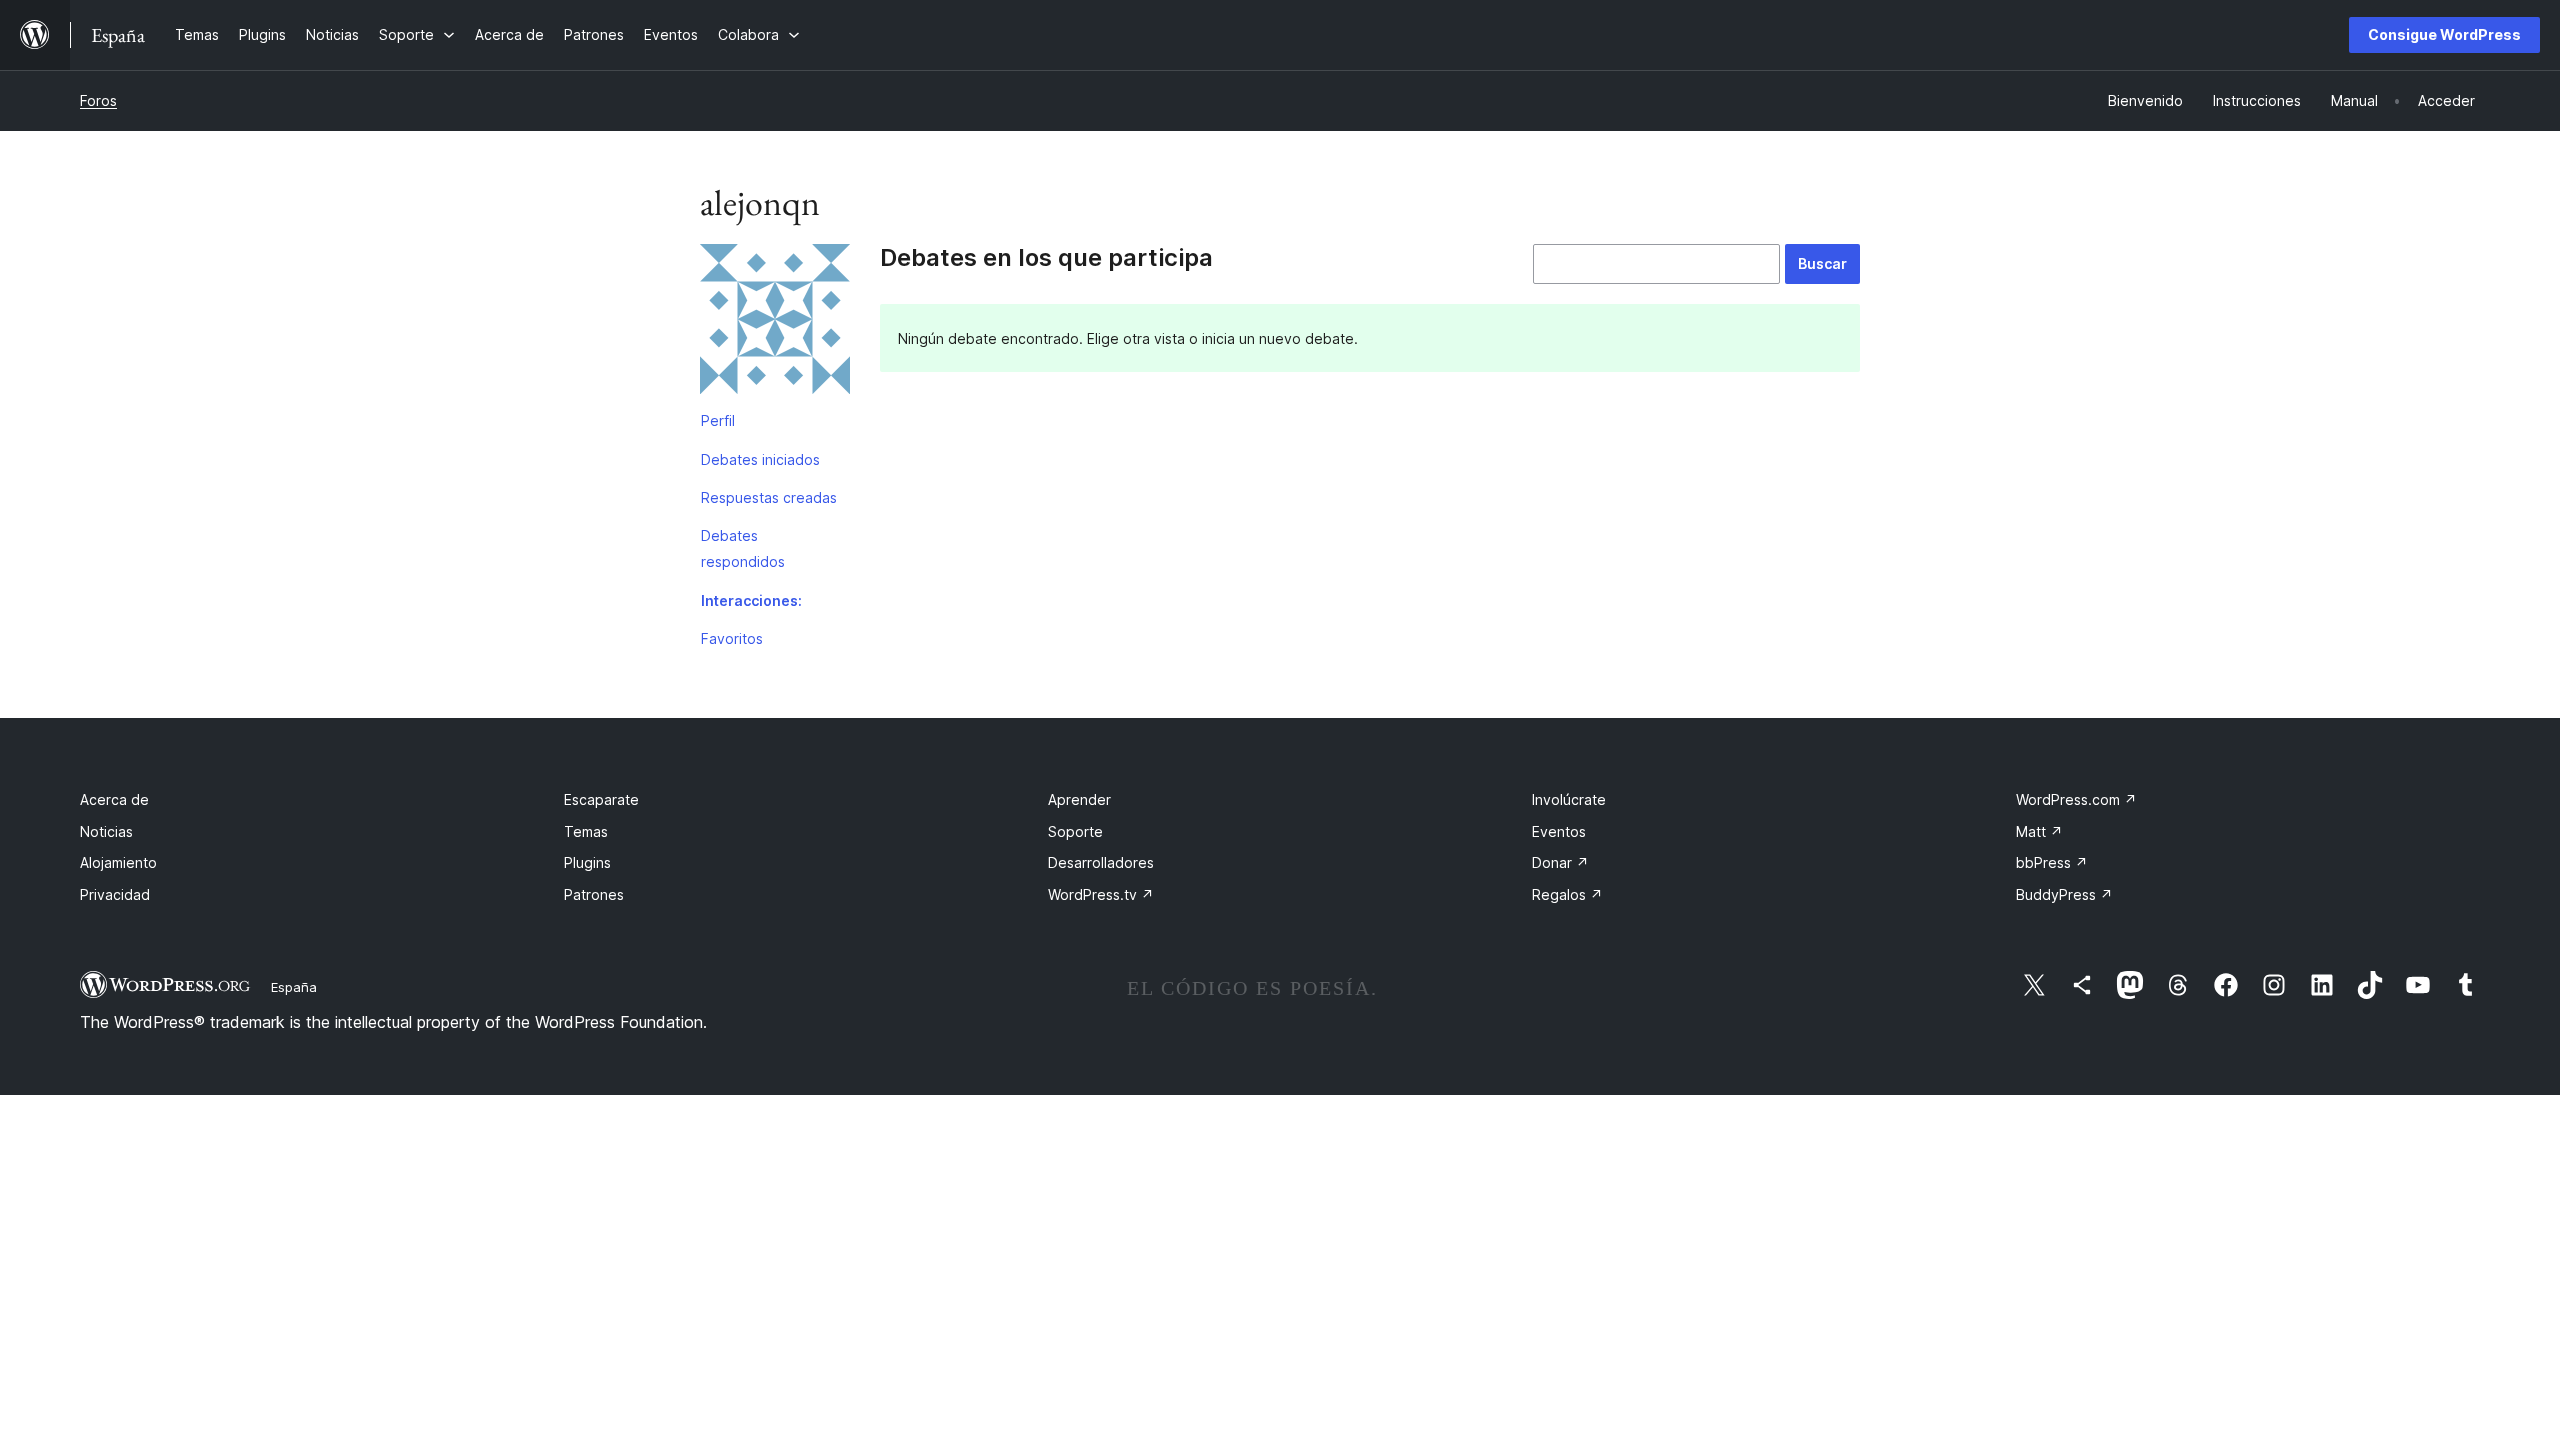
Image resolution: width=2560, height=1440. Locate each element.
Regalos (1567, 894)
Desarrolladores (1101, 862)
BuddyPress (2064, 894)
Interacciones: (751, 600)
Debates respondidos (743, 548)
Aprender (1079, 799)
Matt (2039, 831)
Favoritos (732, 638)
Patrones (594, 894)
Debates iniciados (760, 459)
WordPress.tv (1101, 894)
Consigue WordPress (2444, 34)
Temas (586, 831)
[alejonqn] (775, 323)
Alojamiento (118, 862)
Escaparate (601, 799)
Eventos (1559, 831)
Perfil (718, 420)
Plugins (587, 862)
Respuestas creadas (769, 497)
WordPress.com (2076, 799)
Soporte (1075, 831)
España (294, 987)
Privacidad (115, 894)
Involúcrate (1569, 799)
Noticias (106, 831)
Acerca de (114, 799)
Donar (1560, 862)
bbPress (2052, 862)
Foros (98, 100)
